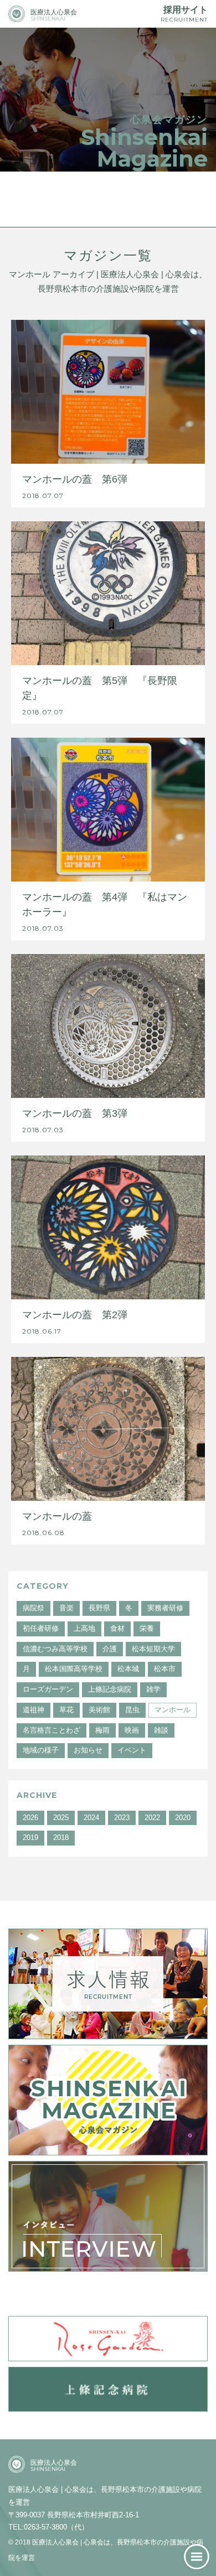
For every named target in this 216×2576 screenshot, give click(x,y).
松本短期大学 (153, 1649)
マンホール (173, 1710)
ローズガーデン (48, 1689)
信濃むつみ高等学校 (55, 1649)
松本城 (128, 1669)
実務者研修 (165, 1608)
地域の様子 (41, 1750)
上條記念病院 (110, 1689)
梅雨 (102, 1730)
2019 (30, 1838)
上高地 (84, 1628)
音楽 (66, 1608)
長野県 (99, 1608)
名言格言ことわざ (52, 1730)
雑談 (161, 1730)
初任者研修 (41, 1628)
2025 (61, 1818)
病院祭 (34, 1608)
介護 (110, 1649)
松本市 (165, 1669)
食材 (117, 1628)
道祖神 (34, 1710)
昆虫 (132, 1710)
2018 (61, 1838)
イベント (132, 1750)
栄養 (147, 1628)
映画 (132, 1730)
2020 (183, 1818)
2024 (91, 1818)
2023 (122, 1818)
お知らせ (88, 1750)
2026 (30, 1818)
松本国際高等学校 (74, 1669)
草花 (66, 1710)
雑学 (153, 1689)
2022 (152, 1818)
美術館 (99, 1710)
